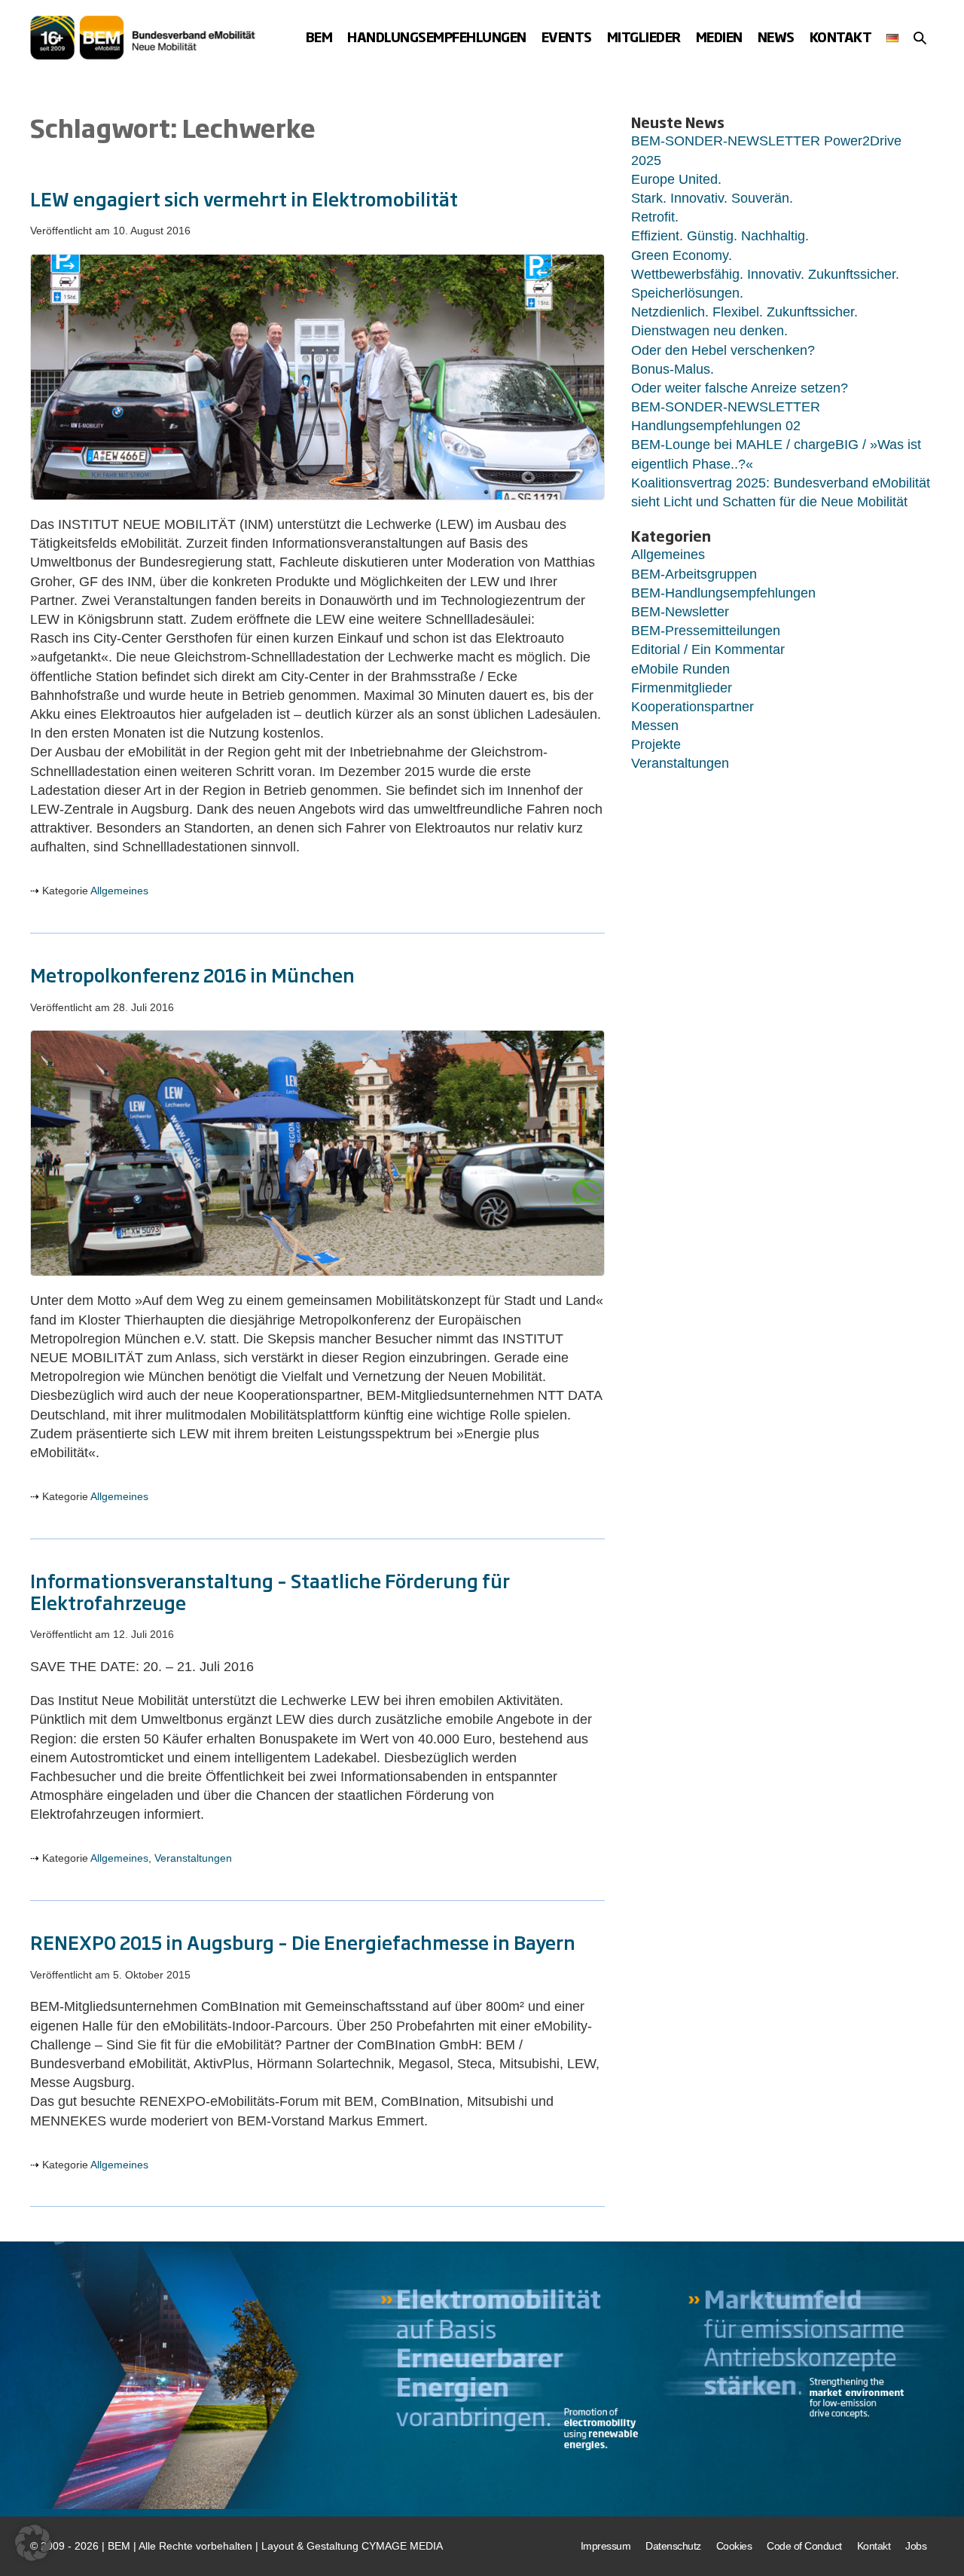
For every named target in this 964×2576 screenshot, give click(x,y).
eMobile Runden (680, 669)
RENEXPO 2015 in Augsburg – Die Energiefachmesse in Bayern (303, 1942)
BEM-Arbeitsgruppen (694, 574)
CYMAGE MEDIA (402, 2546)
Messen (655, 726)
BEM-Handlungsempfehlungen (723, 593)
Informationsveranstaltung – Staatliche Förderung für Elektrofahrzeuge (270, 1591)
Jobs (916, 2546)
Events (567, 37)
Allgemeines (119, 891)
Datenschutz (673, 2546)
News (776, 37)
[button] (920, 38)
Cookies (734, 2546)
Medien (719, 37)
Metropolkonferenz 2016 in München (192, 974)
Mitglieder (644, 37)
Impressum (606, 2546)
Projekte (656, 744)
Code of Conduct (804, 2546)
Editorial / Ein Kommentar (708, 649)
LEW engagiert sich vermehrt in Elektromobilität (244, 198)
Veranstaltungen (193, 1858)
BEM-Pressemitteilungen (706, 631)
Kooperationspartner (692, 707)
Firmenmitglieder (682, 688)
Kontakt (841, 37)
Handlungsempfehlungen (437, 37)
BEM (319, 37)
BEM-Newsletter (680, 612)
